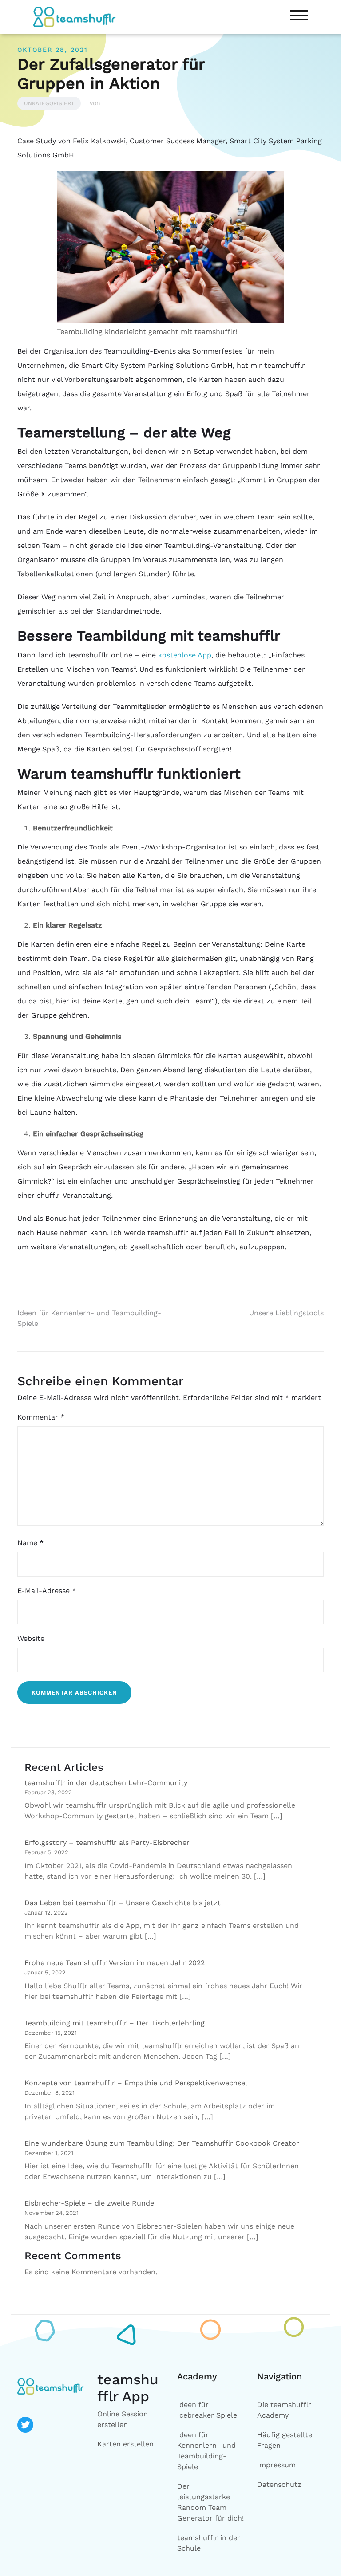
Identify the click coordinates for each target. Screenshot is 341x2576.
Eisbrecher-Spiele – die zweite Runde (89, 2203)
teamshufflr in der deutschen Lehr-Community (106, 1783)
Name (30, 1543)
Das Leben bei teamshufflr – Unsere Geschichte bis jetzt (123, 1903)
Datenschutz (279, 2484)
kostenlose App (185, 655)
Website (31, 1638)
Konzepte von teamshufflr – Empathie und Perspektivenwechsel (136, 2083)
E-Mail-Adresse (47, 1591)
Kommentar (41, 1417)
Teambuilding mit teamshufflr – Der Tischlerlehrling (115, 2023)
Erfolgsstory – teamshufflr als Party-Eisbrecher (107, 1843)
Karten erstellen (125, 2444)
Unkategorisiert (49, 103)
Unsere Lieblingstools (286, 1313)
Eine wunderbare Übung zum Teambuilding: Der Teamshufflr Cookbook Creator (162, 2143)
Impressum (276, 2465)
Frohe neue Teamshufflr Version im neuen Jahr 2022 (115, 1963)
